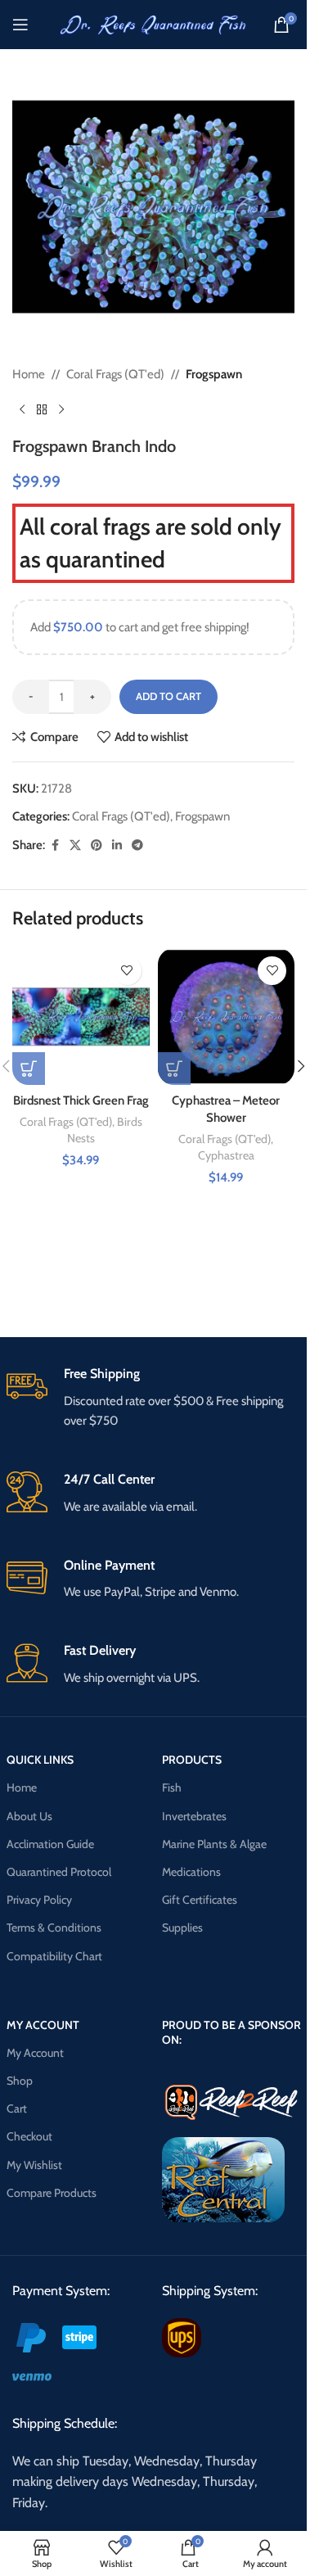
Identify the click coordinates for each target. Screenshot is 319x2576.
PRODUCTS (192, 1760)
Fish (172, 1787)
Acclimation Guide (50, 1844)
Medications (191, 1872)
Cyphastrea (226, 1155)
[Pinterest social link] (97, 845)
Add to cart (168, 696)
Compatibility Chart (54, 1956)
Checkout (29, 2136)
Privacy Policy (39, 1900)
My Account (35, 2053)
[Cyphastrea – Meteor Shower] (227, 1017)
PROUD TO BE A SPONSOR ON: (231, 2032)
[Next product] (61, 410)
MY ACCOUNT (43, 2025)
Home (29, 374)
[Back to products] (42, 410)
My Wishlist (34, 2165)
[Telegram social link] (137, 845)
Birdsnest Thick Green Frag (81, 1100)
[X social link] (75, 845)
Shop (20, 2081)
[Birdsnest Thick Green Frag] (81, 1017)
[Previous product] (22, 410)
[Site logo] (154, 24)
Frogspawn (214, 374)
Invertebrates (194, 1816)
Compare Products (52, 2193)
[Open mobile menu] (20, 25)
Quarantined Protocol (59, 1872)
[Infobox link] (154, 1398)
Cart (17, 2108)
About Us (29, 1816)
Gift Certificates (200, 1900)
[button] (29, 1069)
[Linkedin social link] (117, 845)
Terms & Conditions (54, 1927)
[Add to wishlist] (127, 971)
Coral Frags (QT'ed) (115, 374)
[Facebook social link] (55, 845)
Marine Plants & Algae (214, 1844)
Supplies (182, 1927)
